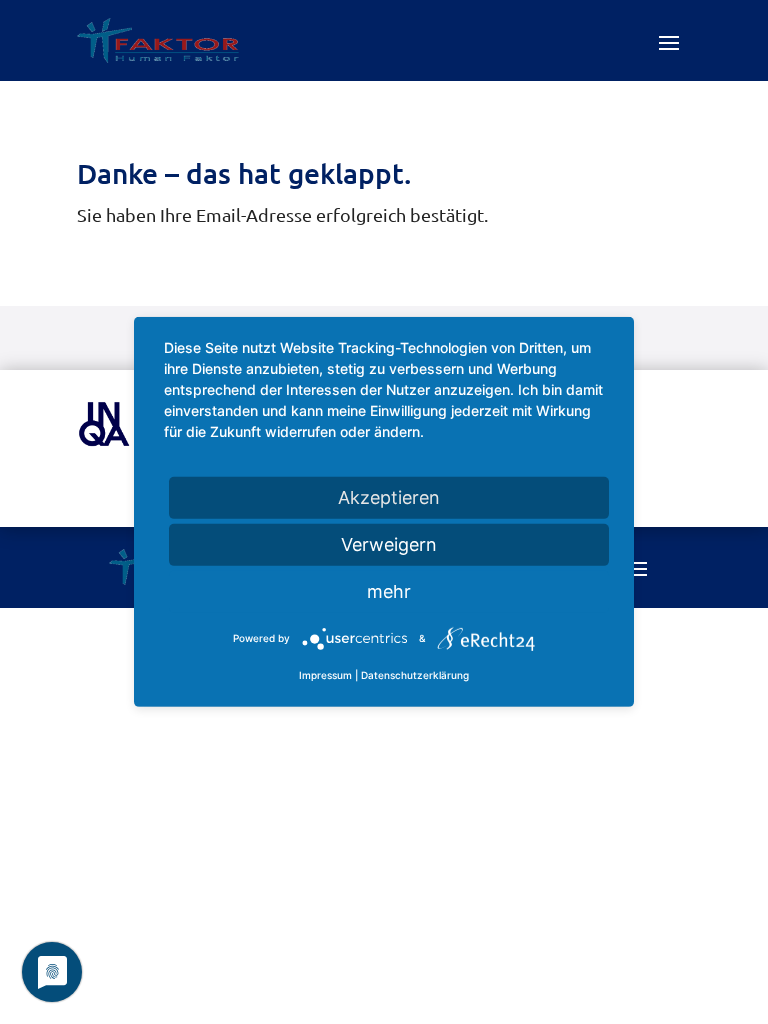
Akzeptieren (389, 497)
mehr (389, 591)
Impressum (325, 675)
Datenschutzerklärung (415, 675)
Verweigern (389, 544)
